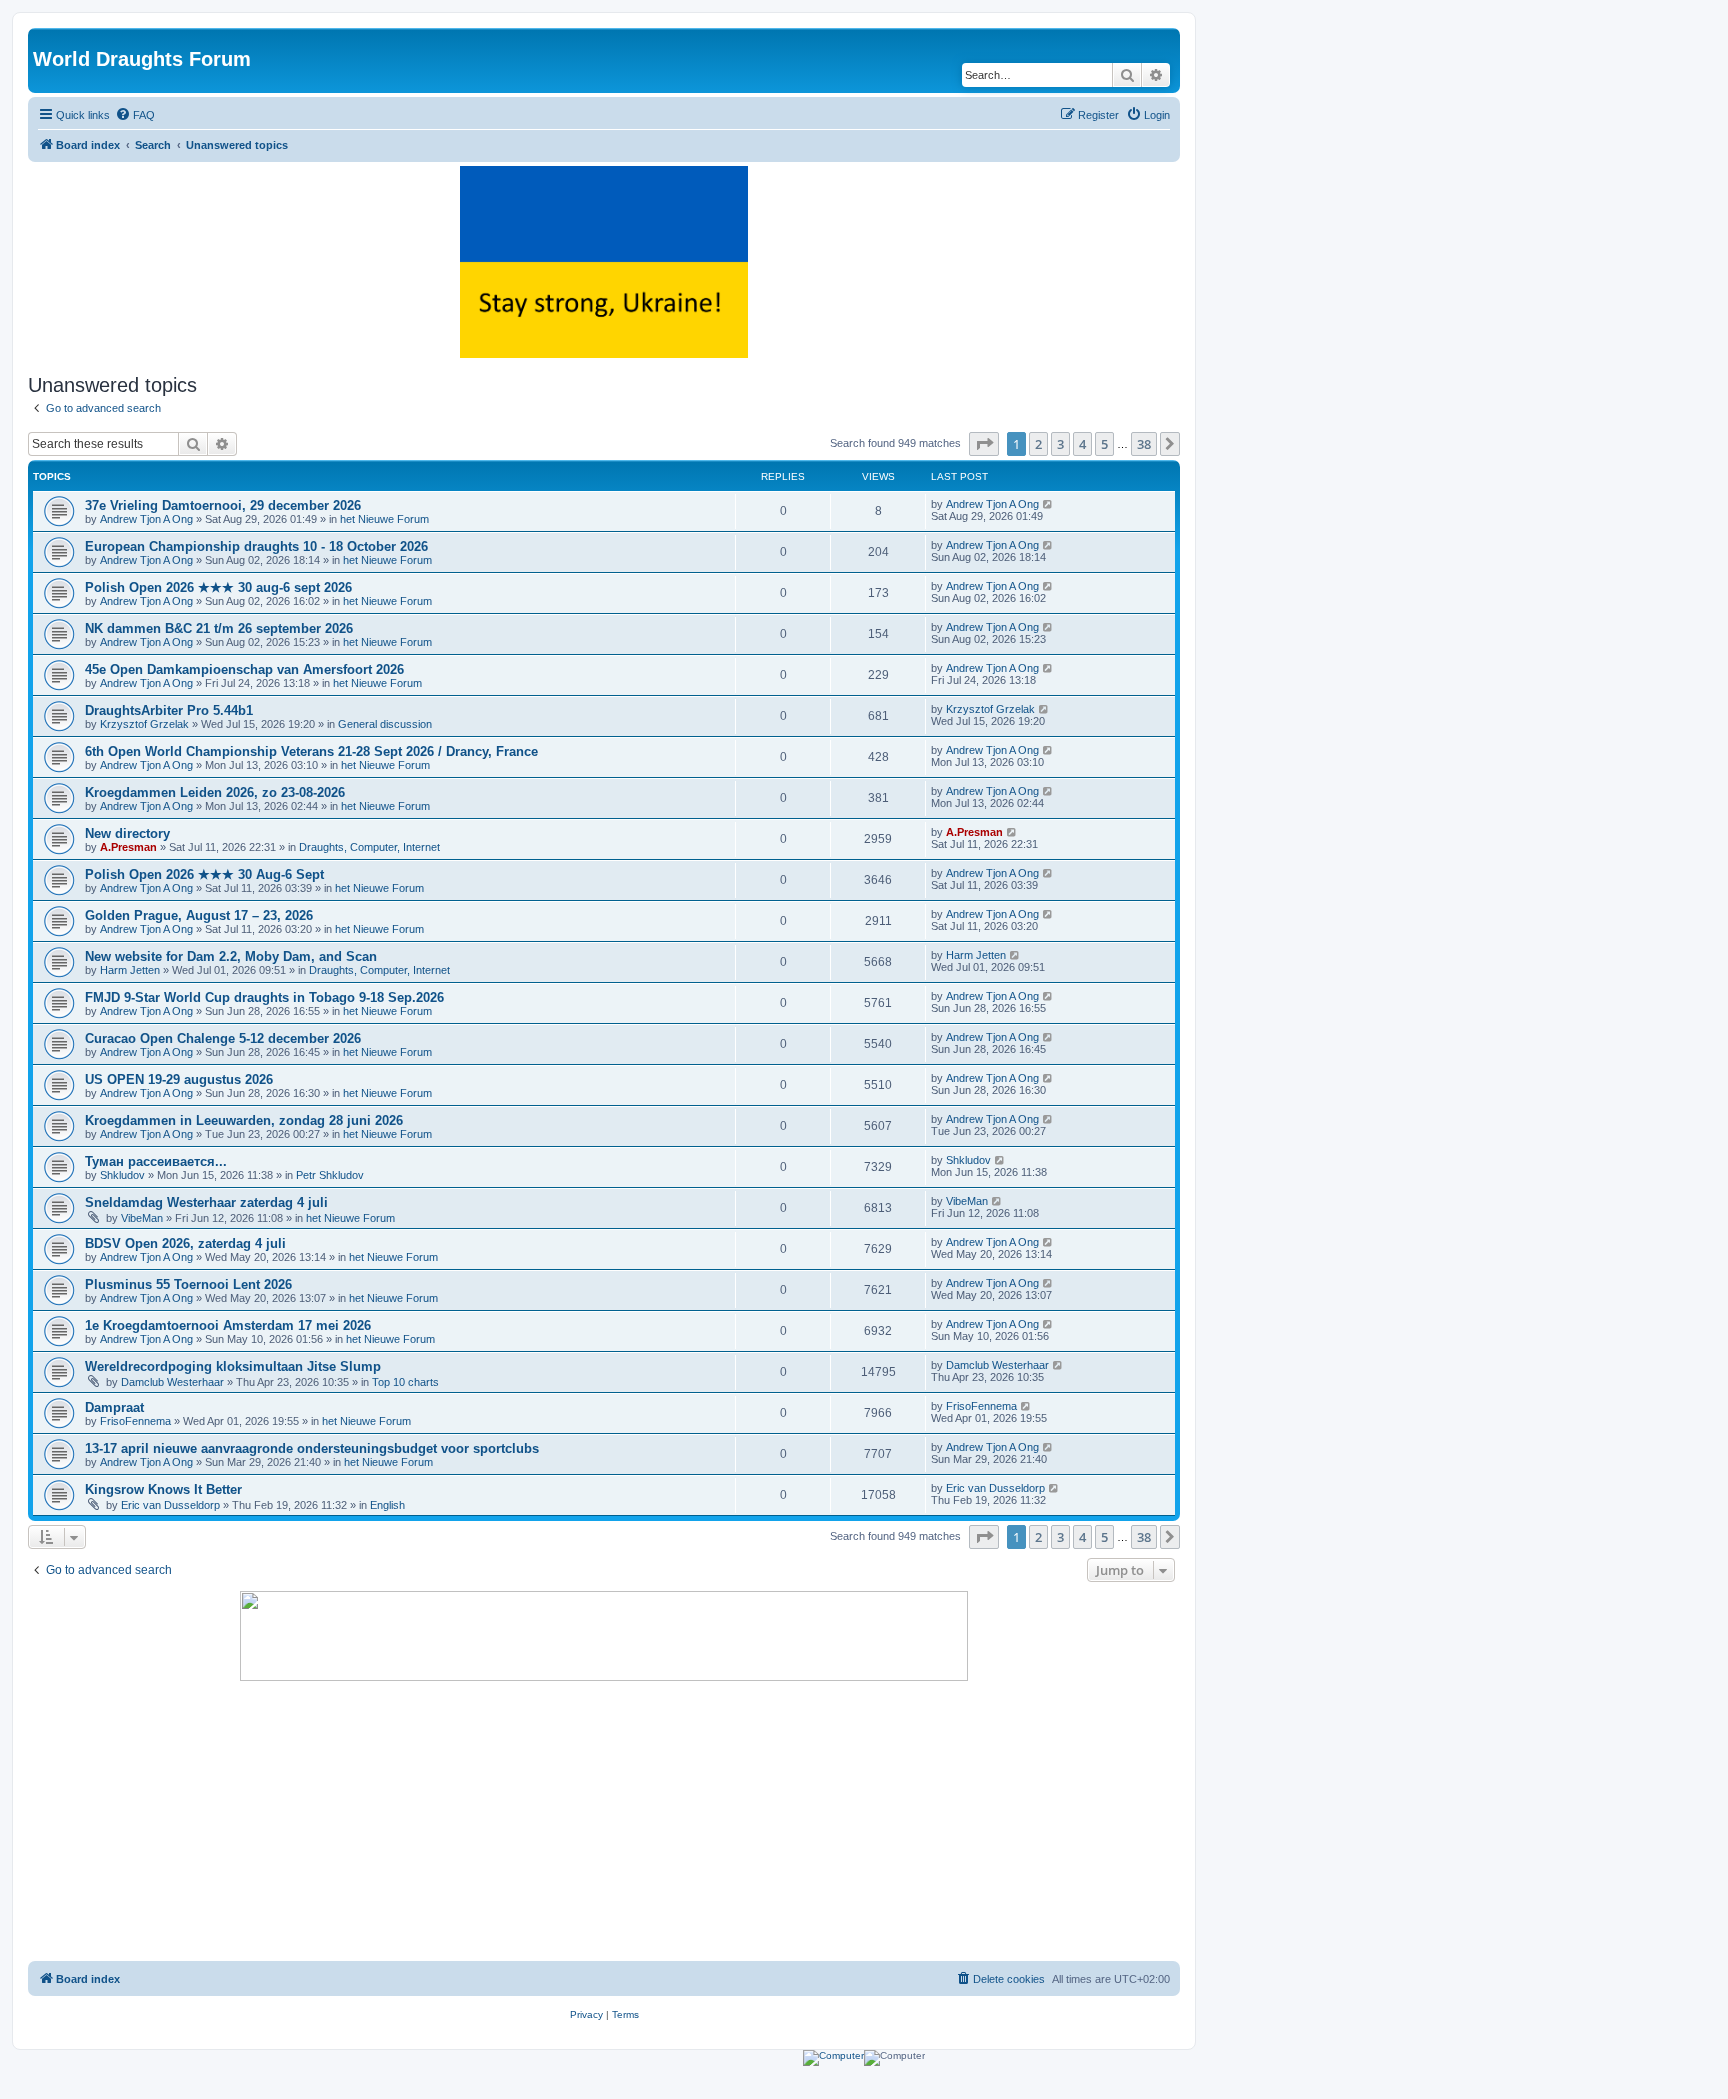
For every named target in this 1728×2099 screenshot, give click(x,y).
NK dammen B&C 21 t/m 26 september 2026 (219, 628)
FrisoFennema (135, 1421)
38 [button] (1144, 444)
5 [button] (1104, 444)
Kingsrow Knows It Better (163, 1489)
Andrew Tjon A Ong (146, 519)
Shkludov (122, 1175)
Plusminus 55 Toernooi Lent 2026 (188, 1284)
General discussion (385, 724)
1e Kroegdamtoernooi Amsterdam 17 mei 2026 (228, 1325)
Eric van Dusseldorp (170, 1505)
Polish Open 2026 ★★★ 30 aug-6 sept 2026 (218, 587)
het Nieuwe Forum (384, 519)
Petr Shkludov (330, 1175)
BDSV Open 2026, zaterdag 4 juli (185, 1243)
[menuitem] (135, 115)
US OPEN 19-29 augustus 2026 (179, 1079)
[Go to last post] (1048, 504)
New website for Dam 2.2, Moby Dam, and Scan (231, 956)
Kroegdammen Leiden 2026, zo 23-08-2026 (215, 792)
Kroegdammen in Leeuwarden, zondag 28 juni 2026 (244, 1120)
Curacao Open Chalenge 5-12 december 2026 (223, 1038)
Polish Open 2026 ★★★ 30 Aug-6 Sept (204, 874)
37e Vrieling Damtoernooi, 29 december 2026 (223, 505)
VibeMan (142, 1218)
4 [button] (1082, 444)
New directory (127, 833)
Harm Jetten (130, 970)
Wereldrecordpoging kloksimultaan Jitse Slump (233, 1366)
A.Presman (128, 847)
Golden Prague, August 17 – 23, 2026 (199, 915)
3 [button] (1060, 444)
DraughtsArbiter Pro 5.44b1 (169, 710)
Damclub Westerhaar (172, 1382)
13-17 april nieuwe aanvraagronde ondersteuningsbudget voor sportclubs (312, 1448)
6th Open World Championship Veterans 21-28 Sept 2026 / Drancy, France (311, 751)
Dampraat (114, 1407)
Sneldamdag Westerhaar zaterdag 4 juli (206, 1202)
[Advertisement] (604, 1821)
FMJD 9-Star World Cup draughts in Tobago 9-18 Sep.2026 (264, 997)
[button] (984, 444)
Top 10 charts (405, 1382)
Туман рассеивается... (156, 1161)
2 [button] (1038, 444)
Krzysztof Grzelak (144, 724)
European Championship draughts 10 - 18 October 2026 (256, 546)
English (387, 1505)
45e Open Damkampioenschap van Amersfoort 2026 (244, 669)
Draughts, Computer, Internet (369, 847)
